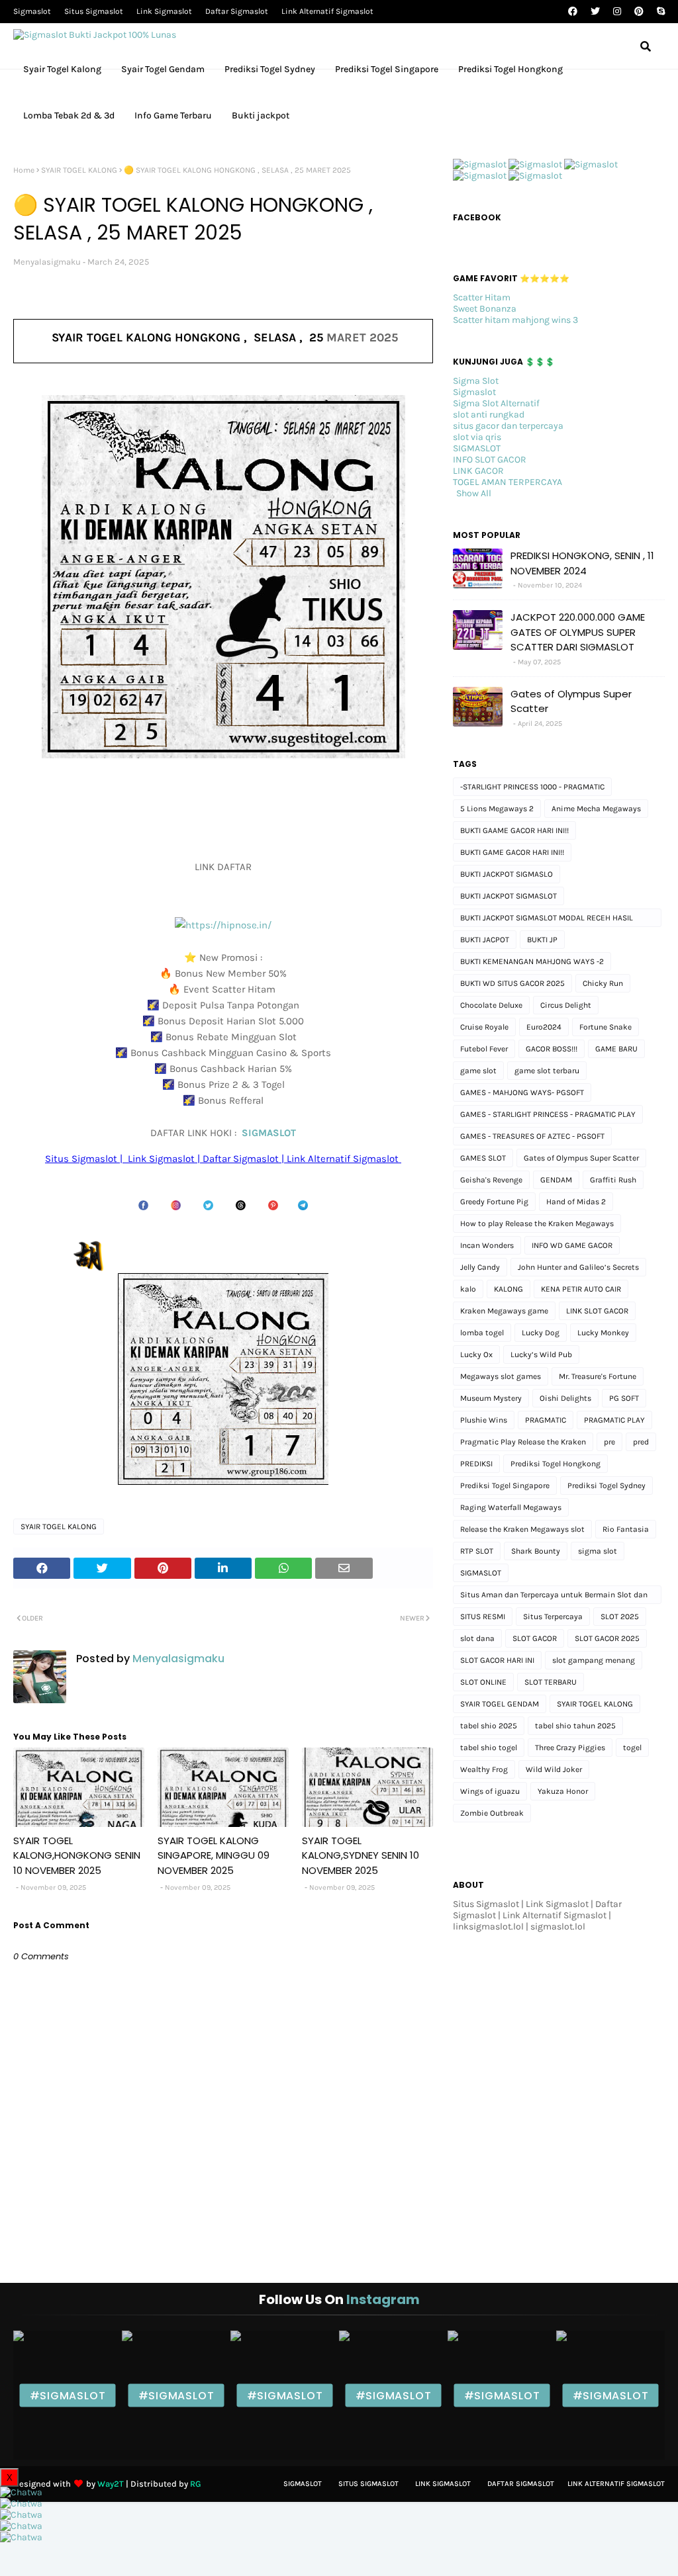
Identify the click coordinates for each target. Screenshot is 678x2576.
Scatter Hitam (482, 297)
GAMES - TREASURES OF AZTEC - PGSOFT (532, 1136)
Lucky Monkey (603, 1333)
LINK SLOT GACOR (597, 1311)
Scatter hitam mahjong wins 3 (515, 320)
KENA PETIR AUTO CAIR (581, 1289)
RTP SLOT (477, 1551)
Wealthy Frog (484, 1769)
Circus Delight (566, 1005)
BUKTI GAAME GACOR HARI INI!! (514, 830)
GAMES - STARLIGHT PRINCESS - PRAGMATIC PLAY (548, 1114)
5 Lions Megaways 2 (497, 809)
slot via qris (477, 437)
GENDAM (556, 1180)
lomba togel (482, 1333)
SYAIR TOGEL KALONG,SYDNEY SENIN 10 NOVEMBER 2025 (361, 1855)
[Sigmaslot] (480, 164)
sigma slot (598, 1551)
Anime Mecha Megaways (596, 809)
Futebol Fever (484, 1049)
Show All (474, 493)
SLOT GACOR (535, 1638)
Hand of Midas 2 (576, 1202)
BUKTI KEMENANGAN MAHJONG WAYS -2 (532, 961)
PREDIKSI (476, 1464)
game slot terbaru (547, 1071)
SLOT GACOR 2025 (607, 1638)
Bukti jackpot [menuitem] (261, 115)
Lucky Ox (476, 1355)
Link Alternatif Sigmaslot (327, 11)
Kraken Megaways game (504, 1311)
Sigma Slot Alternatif (496, 403)
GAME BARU (616, 1049)
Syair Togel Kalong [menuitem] (62, 69)
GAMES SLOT (483, 1158)
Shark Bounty (536, 1551)
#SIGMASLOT (68, 2395)
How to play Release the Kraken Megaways (537, 1223)
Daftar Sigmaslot (237, 11)
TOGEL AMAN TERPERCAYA (508, 482)
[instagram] (617, 12)
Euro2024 (544, 1027)
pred (641, 1442)
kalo (468, 1289)
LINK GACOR (478, 471)
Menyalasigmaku (47, 262)
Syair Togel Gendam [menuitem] (163, 69)
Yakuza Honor (563, 1791)
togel (632, 1748)
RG (196, 2484)
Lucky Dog (541, 1333)
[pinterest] (639, 12)
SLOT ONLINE (483, 1682)
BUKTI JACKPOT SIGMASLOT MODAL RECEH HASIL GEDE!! (547, 920)
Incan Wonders (487, 1245)
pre (609, 1442)
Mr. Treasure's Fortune (598, 1376)
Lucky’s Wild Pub (541, 1355)
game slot (478, 1071)
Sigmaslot (32, 11)
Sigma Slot (476, 381)
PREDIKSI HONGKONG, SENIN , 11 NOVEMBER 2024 (582, 563)
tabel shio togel (489, 1748)
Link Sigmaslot (164, 11)
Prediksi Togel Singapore (505, 1486)
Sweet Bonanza (485, 309)
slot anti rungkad (489, 415)
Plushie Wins (484, 1420)
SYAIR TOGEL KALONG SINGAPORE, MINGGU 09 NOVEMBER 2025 (214, 1855)
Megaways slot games (501, 1376)
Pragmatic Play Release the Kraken (523, 1442)
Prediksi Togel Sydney (606, 1486)
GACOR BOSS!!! (552, 1049)
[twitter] (595, 12)
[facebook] (573, 12)
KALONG (508, 1289)
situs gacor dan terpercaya (508, 426)
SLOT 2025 (620, 1617)
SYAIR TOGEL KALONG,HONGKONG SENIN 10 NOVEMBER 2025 (77, 1855)
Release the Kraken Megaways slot (522, 1529)
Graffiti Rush (613, 1180)
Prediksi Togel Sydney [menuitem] (270, 69)
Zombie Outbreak (492, 1813)
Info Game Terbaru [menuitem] (173, 115)
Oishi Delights (565, 1398)
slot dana (477, 1638)
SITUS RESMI (483, 1617)
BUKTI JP (542, 940)
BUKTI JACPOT (485, 940)
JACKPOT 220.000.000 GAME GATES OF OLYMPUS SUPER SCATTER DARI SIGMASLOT (578, 632)
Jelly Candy (480, 1267)
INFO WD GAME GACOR (572, 1245)
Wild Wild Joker (554, 1769)
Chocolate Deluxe (491, 1005)
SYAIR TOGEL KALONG (79, 170)
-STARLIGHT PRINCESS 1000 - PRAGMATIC (532, 787)
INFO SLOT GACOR (490, 460)
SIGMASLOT (269, 1133)
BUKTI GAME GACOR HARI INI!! (512, 852)
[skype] (659, 12)
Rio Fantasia (626, 1529)
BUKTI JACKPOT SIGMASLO (507, 874)
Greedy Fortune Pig (494, 1202)
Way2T (111, 2484)
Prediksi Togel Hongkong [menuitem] (510, 69)
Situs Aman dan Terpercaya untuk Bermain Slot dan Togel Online (554, 1597)
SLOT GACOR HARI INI (497, 1660)
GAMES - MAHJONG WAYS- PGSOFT (522, 1092)
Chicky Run (603, 983)
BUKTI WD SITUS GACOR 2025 (512, 983)
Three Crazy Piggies (570, 1748)
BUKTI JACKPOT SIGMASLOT (508, 896)
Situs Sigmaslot (94, 11)
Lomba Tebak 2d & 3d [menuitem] (69, 115)
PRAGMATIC (546, 1420)
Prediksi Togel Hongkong (556, 1464)
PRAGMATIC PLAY (614, 1420)
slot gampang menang (594, 1660)
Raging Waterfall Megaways (511, 1507)
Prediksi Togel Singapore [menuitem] (387, 69)
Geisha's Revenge (491, 1180)
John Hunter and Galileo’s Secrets (578, 1267)
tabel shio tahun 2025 (575, 1726)
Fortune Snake (605, 1027)
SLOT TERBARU (551, 1682)
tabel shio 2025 (489, 1726)
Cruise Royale (484, 1027)
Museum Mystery (491, 1398)
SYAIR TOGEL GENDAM (500, 1704)
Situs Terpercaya (553, 1617)
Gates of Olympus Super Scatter (571, 701)
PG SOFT (624, 1398)
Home (24, 170)
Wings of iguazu (490, 1791)
